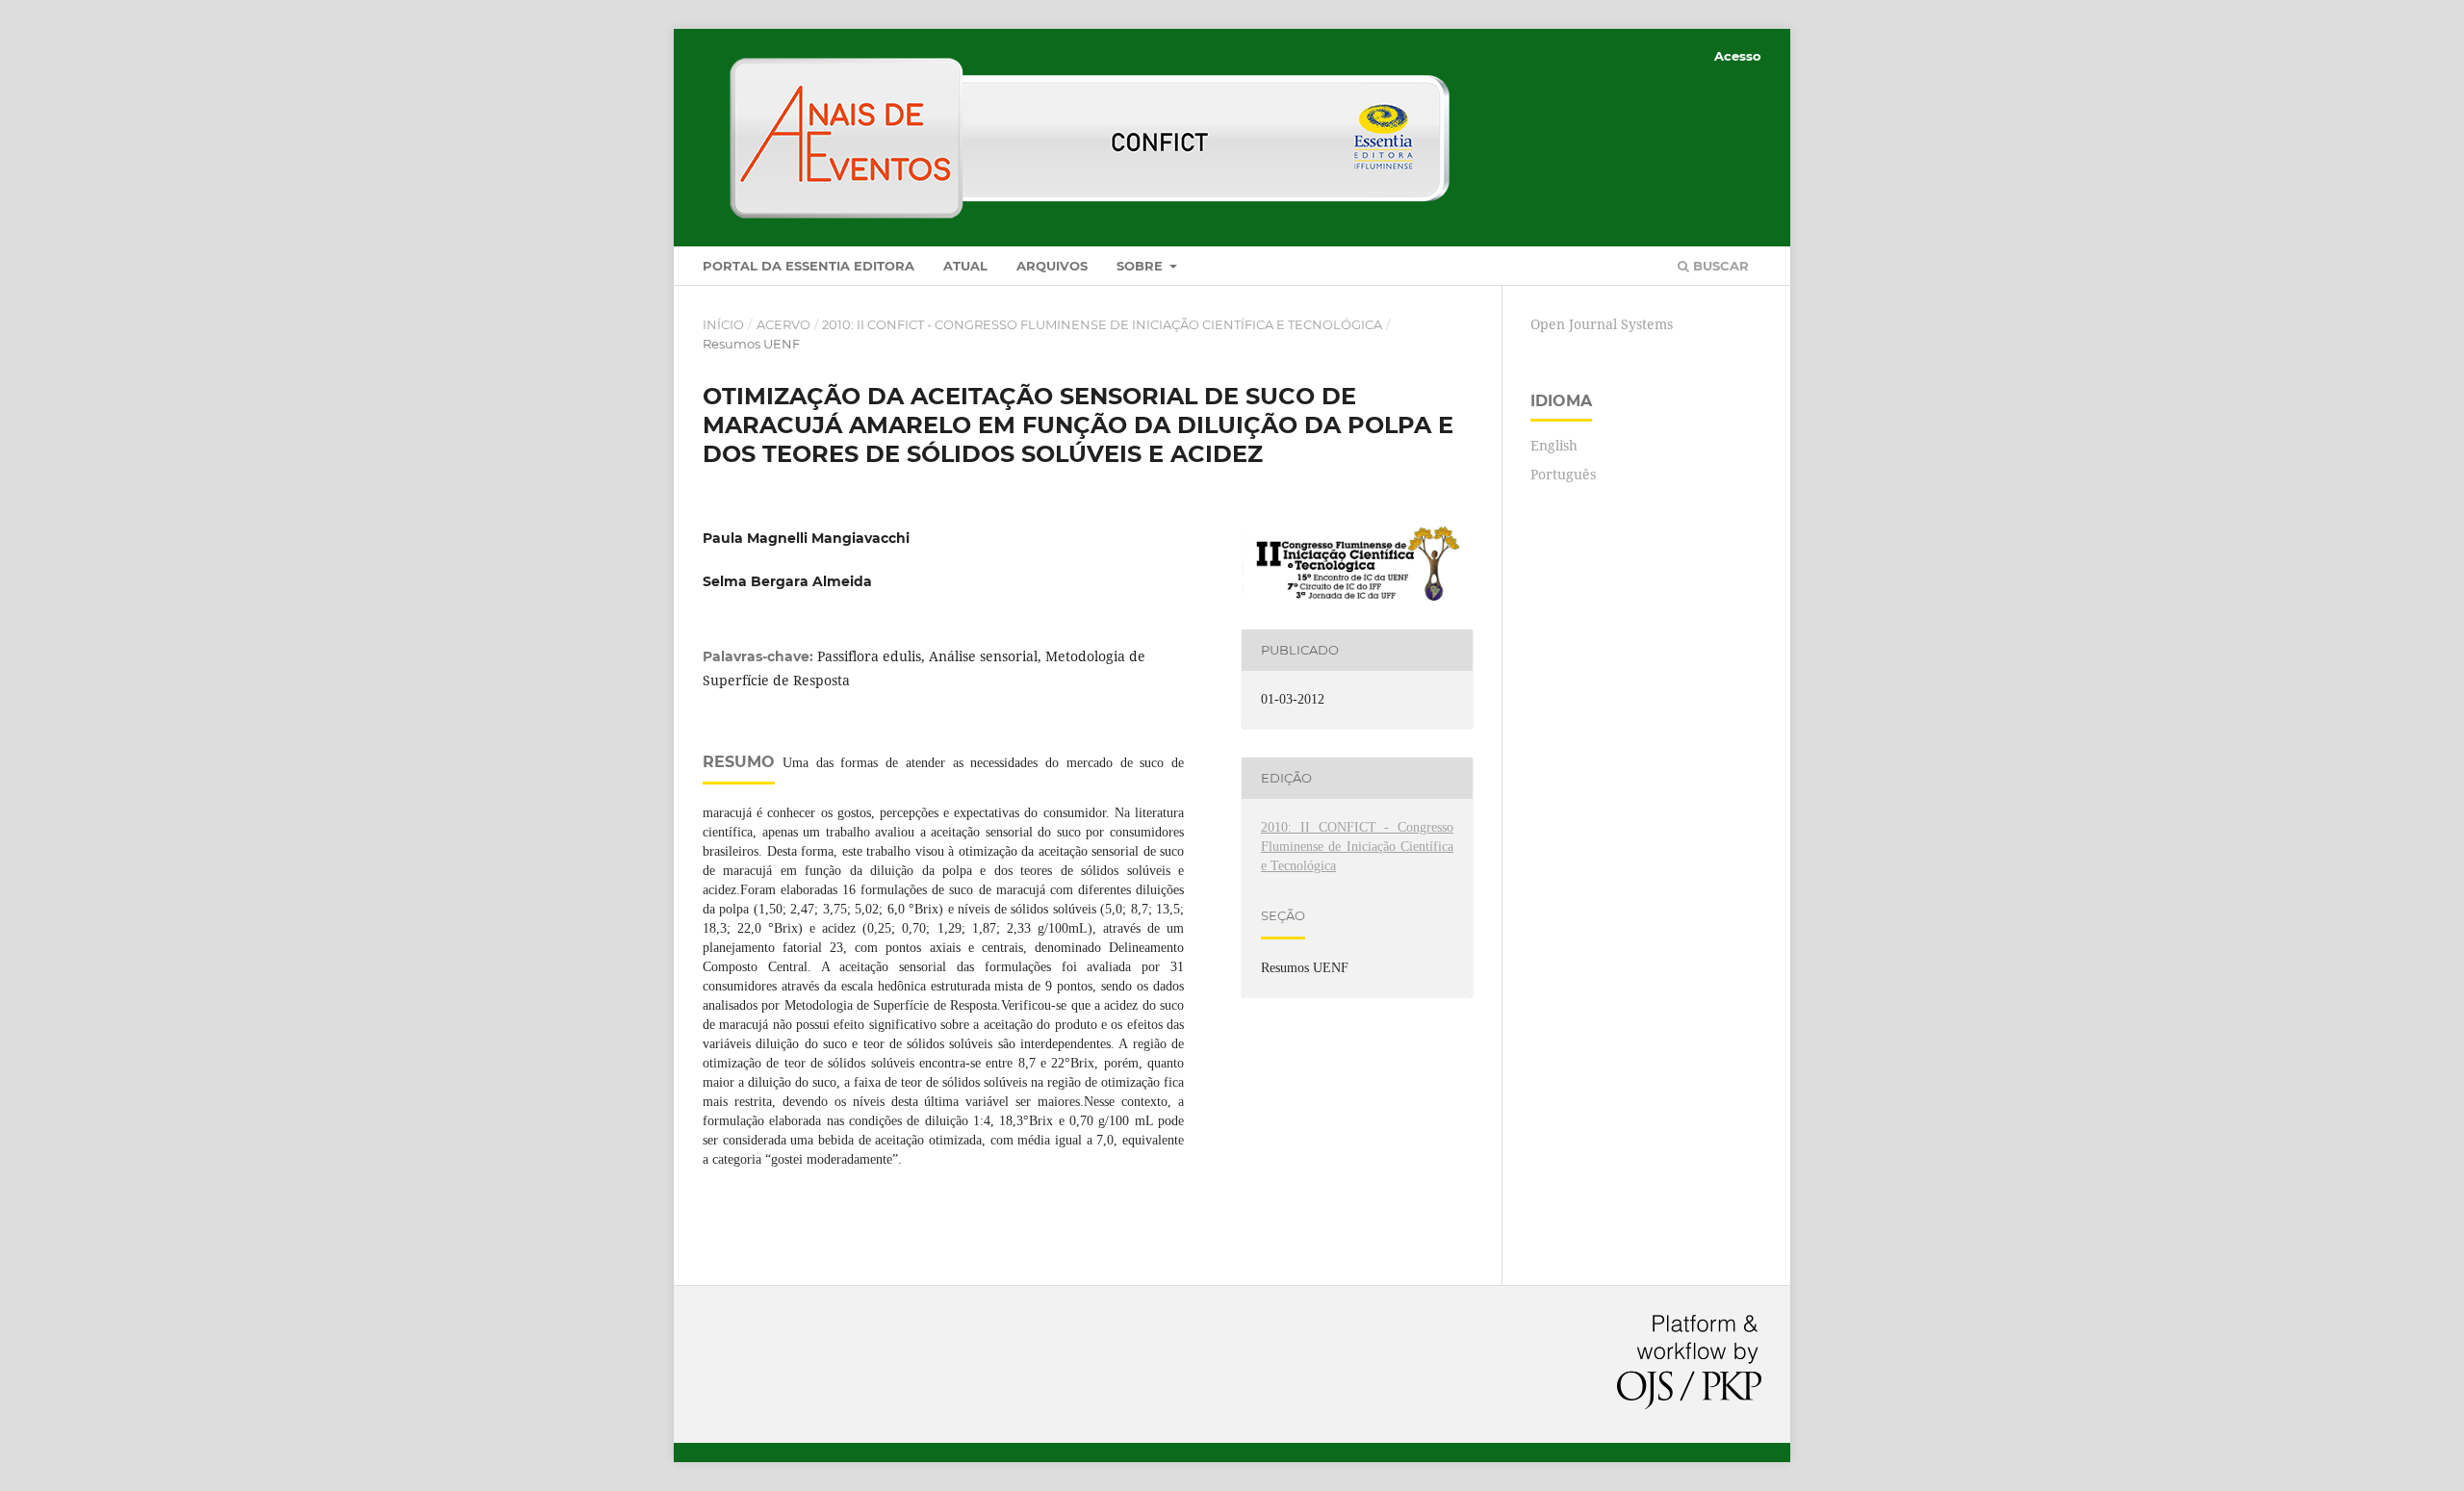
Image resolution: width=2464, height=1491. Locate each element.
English (1554, 445)
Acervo (783, 324)
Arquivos (1052, 266)
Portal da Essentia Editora (808, 266)
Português (1563, 474)
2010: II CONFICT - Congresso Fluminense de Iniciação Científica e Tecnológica (1102, 324)
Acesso (1738, 56)
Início (723, 324)
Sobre (1142, 266)
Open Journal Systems (1602, 324)
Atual (965, 266)
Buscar (1719, 266)
